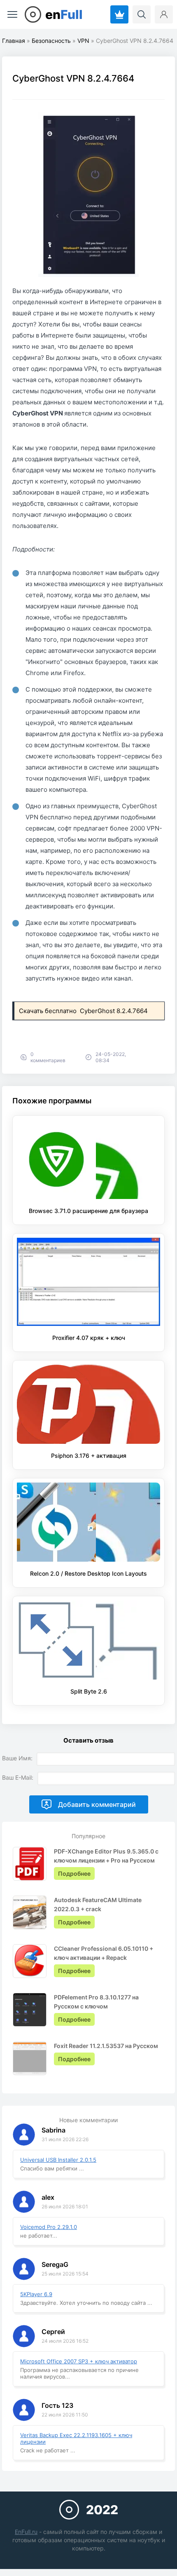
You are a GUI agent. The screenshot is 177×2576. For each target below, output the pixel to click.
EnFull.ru (26, 2532)
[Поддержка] (119, 14)
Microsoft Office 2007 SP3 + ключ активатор (79, 2361)
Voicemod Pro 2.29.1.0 (49, 2227)
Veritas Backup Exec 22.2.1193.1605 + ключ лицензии (76, 2438)
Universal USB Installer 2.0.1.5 (58, 2160)
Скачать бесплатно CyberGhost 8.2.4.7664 (84, 1011)
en (64, 14)
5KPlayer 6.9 (36, 2294)
